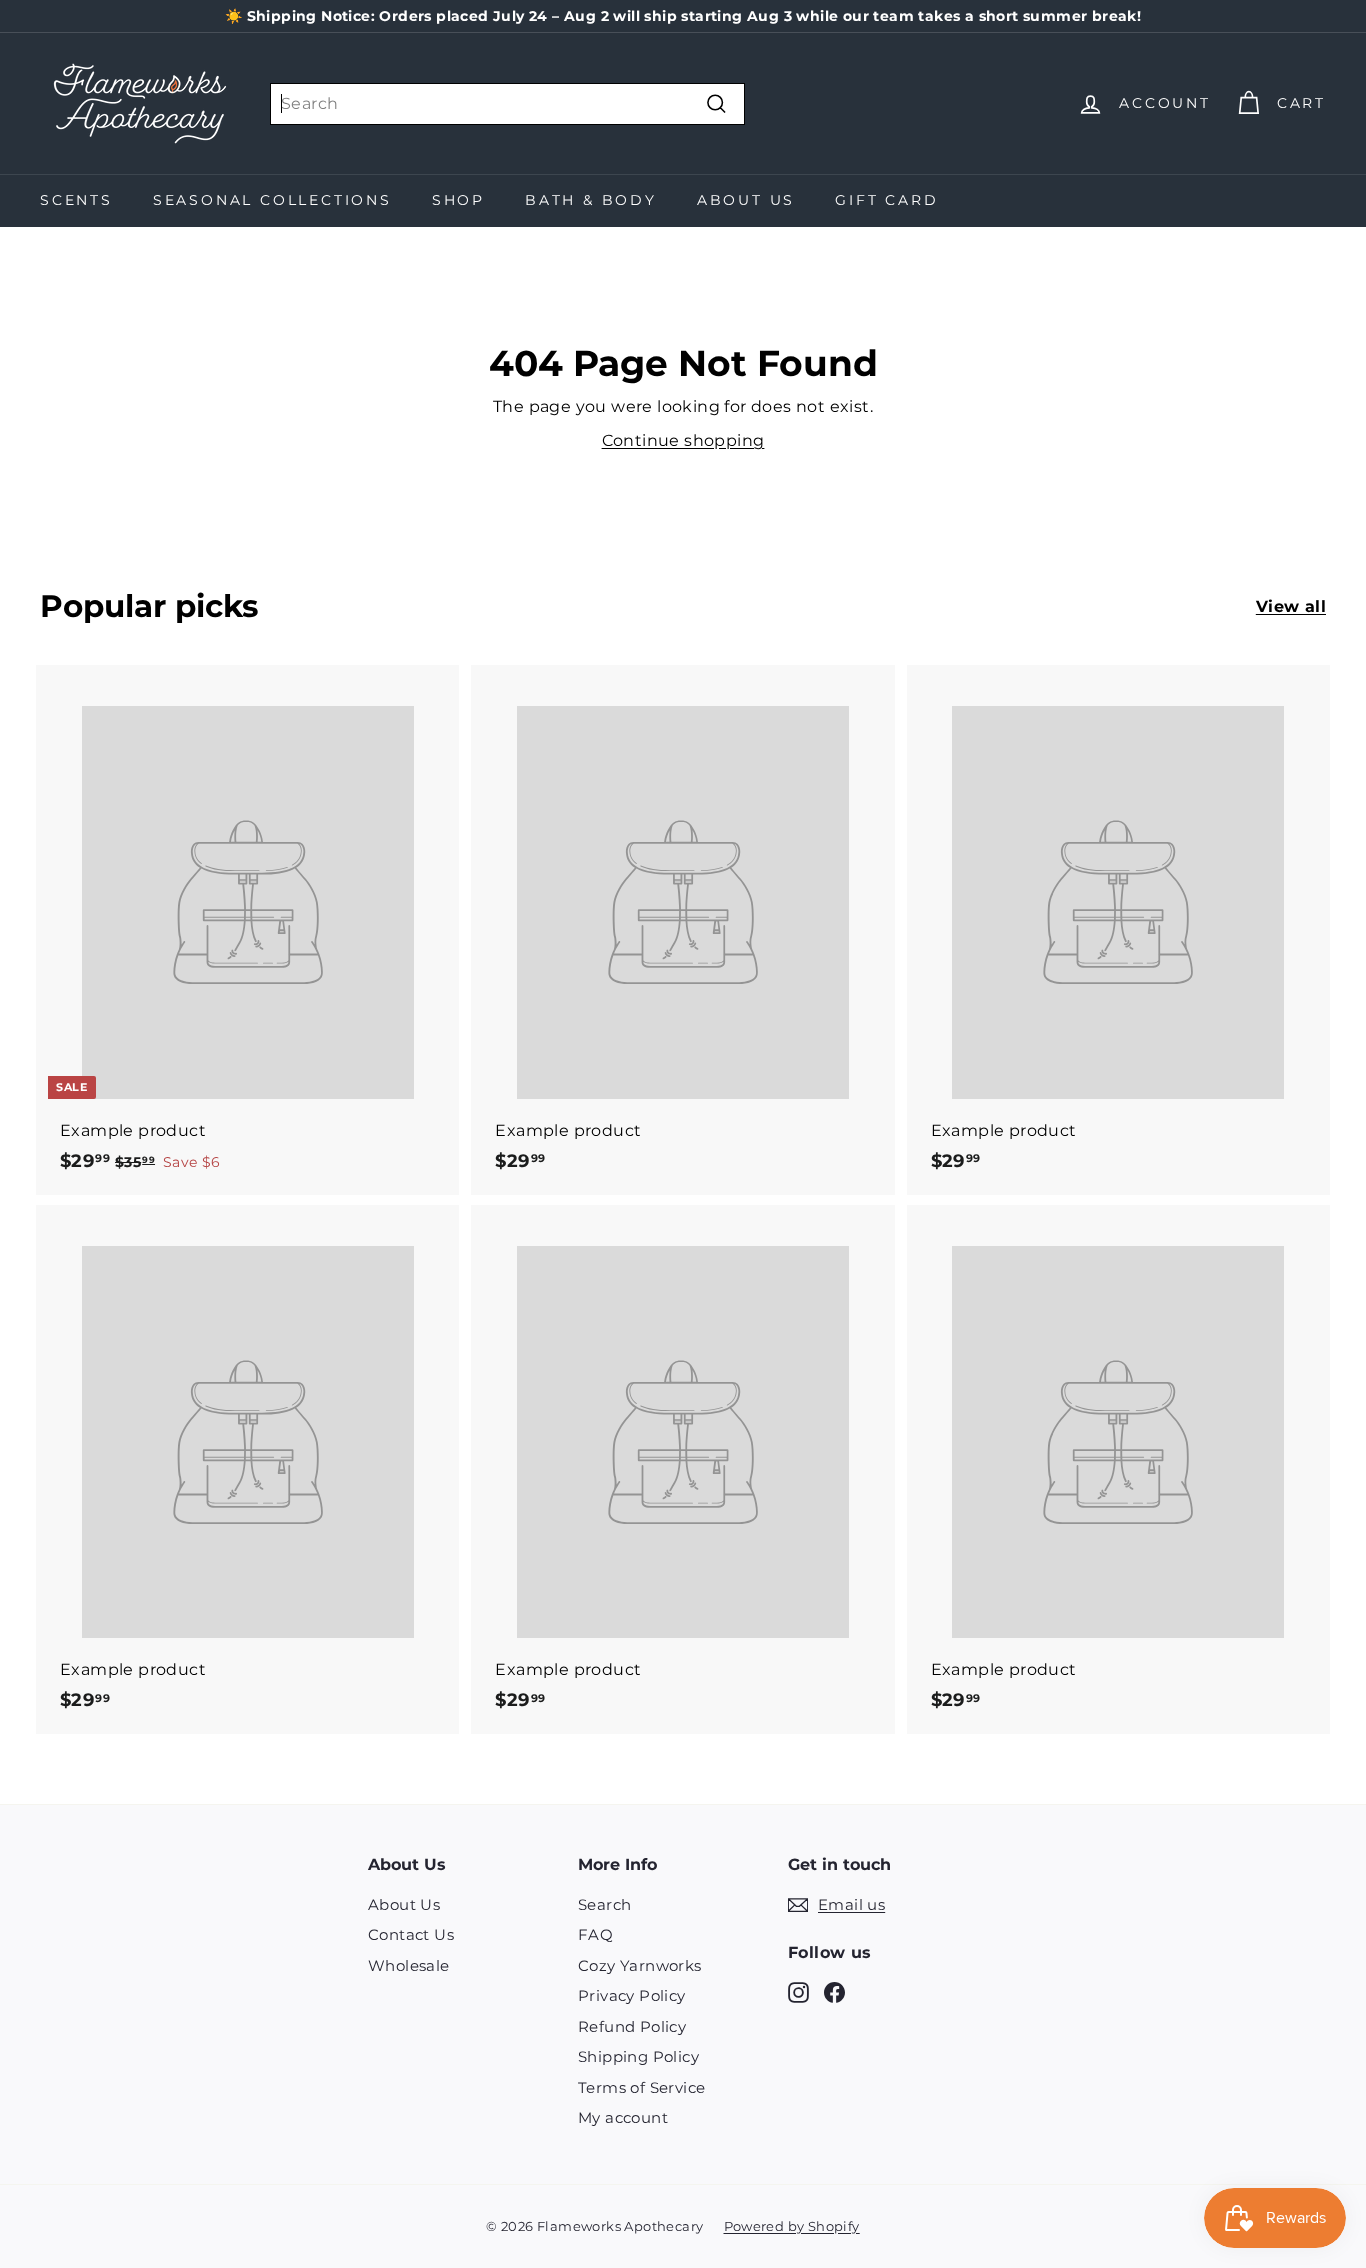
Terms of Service (641, 2087)
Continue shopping (683, 440)
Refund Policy (632, 2026)
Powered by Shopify (792, 2226)
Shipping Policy (638, 2056)
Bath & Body (591, 200)
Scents (76, 200)
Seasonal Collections (272, 200)
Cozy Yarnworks (640, 1965)
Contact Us (411, 1934)
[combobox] (507, 104)
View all (1291, 606)
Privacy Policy (632, 1995)
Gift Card (886, 200)
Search (604, 1904)
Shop (458, 200)
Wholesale (409, 1965)
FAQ (595, 1934)
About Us (746, 200)
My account (623, 2117)
